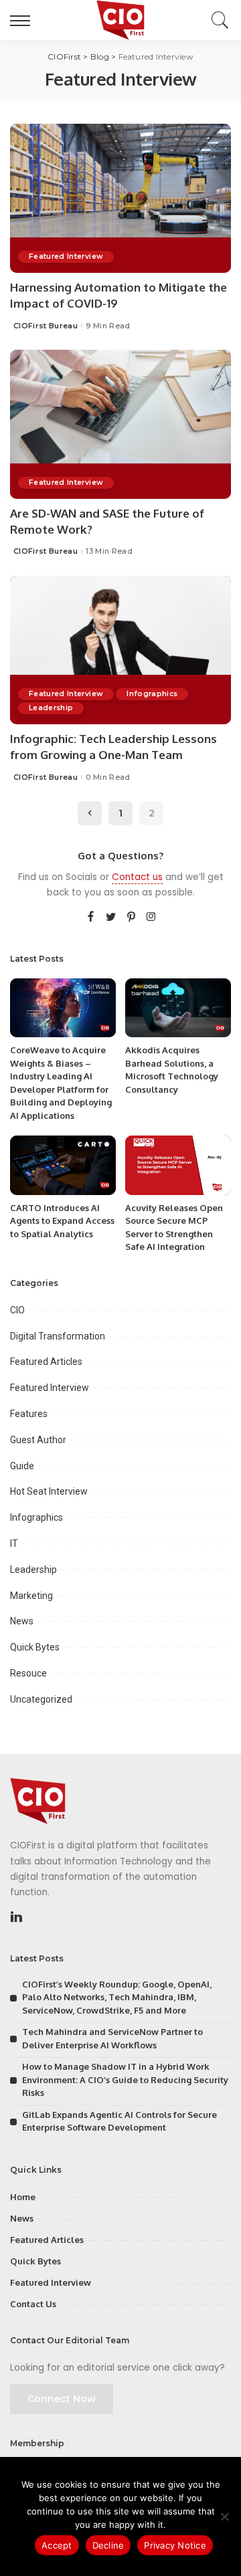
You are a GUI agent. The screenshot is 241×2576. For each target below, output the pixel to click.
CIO (17, 1310)
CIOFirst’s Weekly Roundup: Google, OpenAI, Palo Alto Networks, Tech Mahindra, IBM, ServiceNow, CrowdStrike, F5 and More (117, 1997)
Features (29, 1414)
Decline (108, 2545)
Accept (57, 2545)
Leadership (51, 708)
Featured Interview (66, 256)
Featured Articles (46, 1362)
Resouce (28, 1673)
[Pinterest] (131, 918)
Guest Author (38, 1440)
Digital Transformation (58, 1336)
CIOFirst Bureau (46, 326)
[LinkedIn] (16, 1917)
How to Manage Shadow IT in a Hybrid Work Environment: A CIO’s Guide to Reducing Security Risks (125, 2079)
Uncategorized (41, 1699)
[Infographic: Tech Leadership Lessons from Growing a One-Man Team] (120, 650)
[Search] (217, 20)
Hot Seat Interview (49, 1491)
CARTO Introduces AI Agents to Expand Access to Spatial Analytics (62, 1221)
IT (14, 1543)
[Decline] (224, 2516)
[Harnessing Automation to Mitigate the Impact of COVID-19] (120, 198)
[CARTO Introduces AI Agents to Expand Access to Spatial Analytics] (63, 1165)
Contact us (137, 877)
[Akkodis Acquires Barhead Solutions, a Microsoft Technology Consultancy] (178, 1008)
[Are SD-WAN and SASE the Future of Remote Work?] (120, 424)
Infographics (152, 694)
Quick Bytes (35, 1647)
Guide (22, 1466)
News (22, 1621)
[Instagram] (151, 918)
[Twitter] (111, 918)
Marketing (31, 1596)
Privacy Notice (175, 2545)
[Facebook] (91, 918)
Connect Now (62, 2399)
